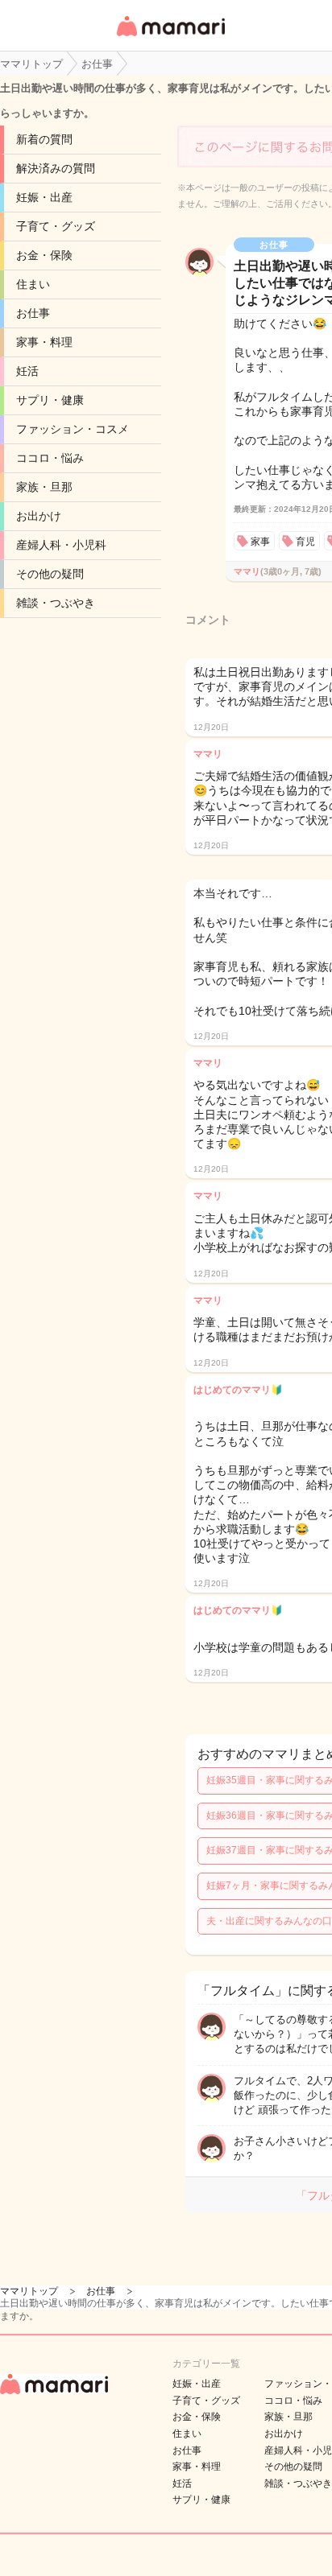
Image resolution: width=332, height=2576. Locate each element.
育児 (305, 542)
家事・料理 (44, 342)
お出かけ (39, 516)
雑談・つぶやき (56, 603)
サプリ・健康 (50, 400)
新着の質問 (44, 139)
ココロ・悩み (50, 458)
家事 (260, 542)
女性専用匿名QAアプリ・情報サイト (170, 37)
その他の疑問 (50, 574)
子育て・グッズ (56, 226)
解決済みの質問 (56, 168)
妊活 (27, 371)
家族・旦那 (44, 487)
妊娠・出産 (44, 197)
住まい (33, 284)
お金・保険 (44, 255)
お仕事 (33, 313)
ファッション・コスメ (73, 429)
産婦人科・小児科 (61, 545)
